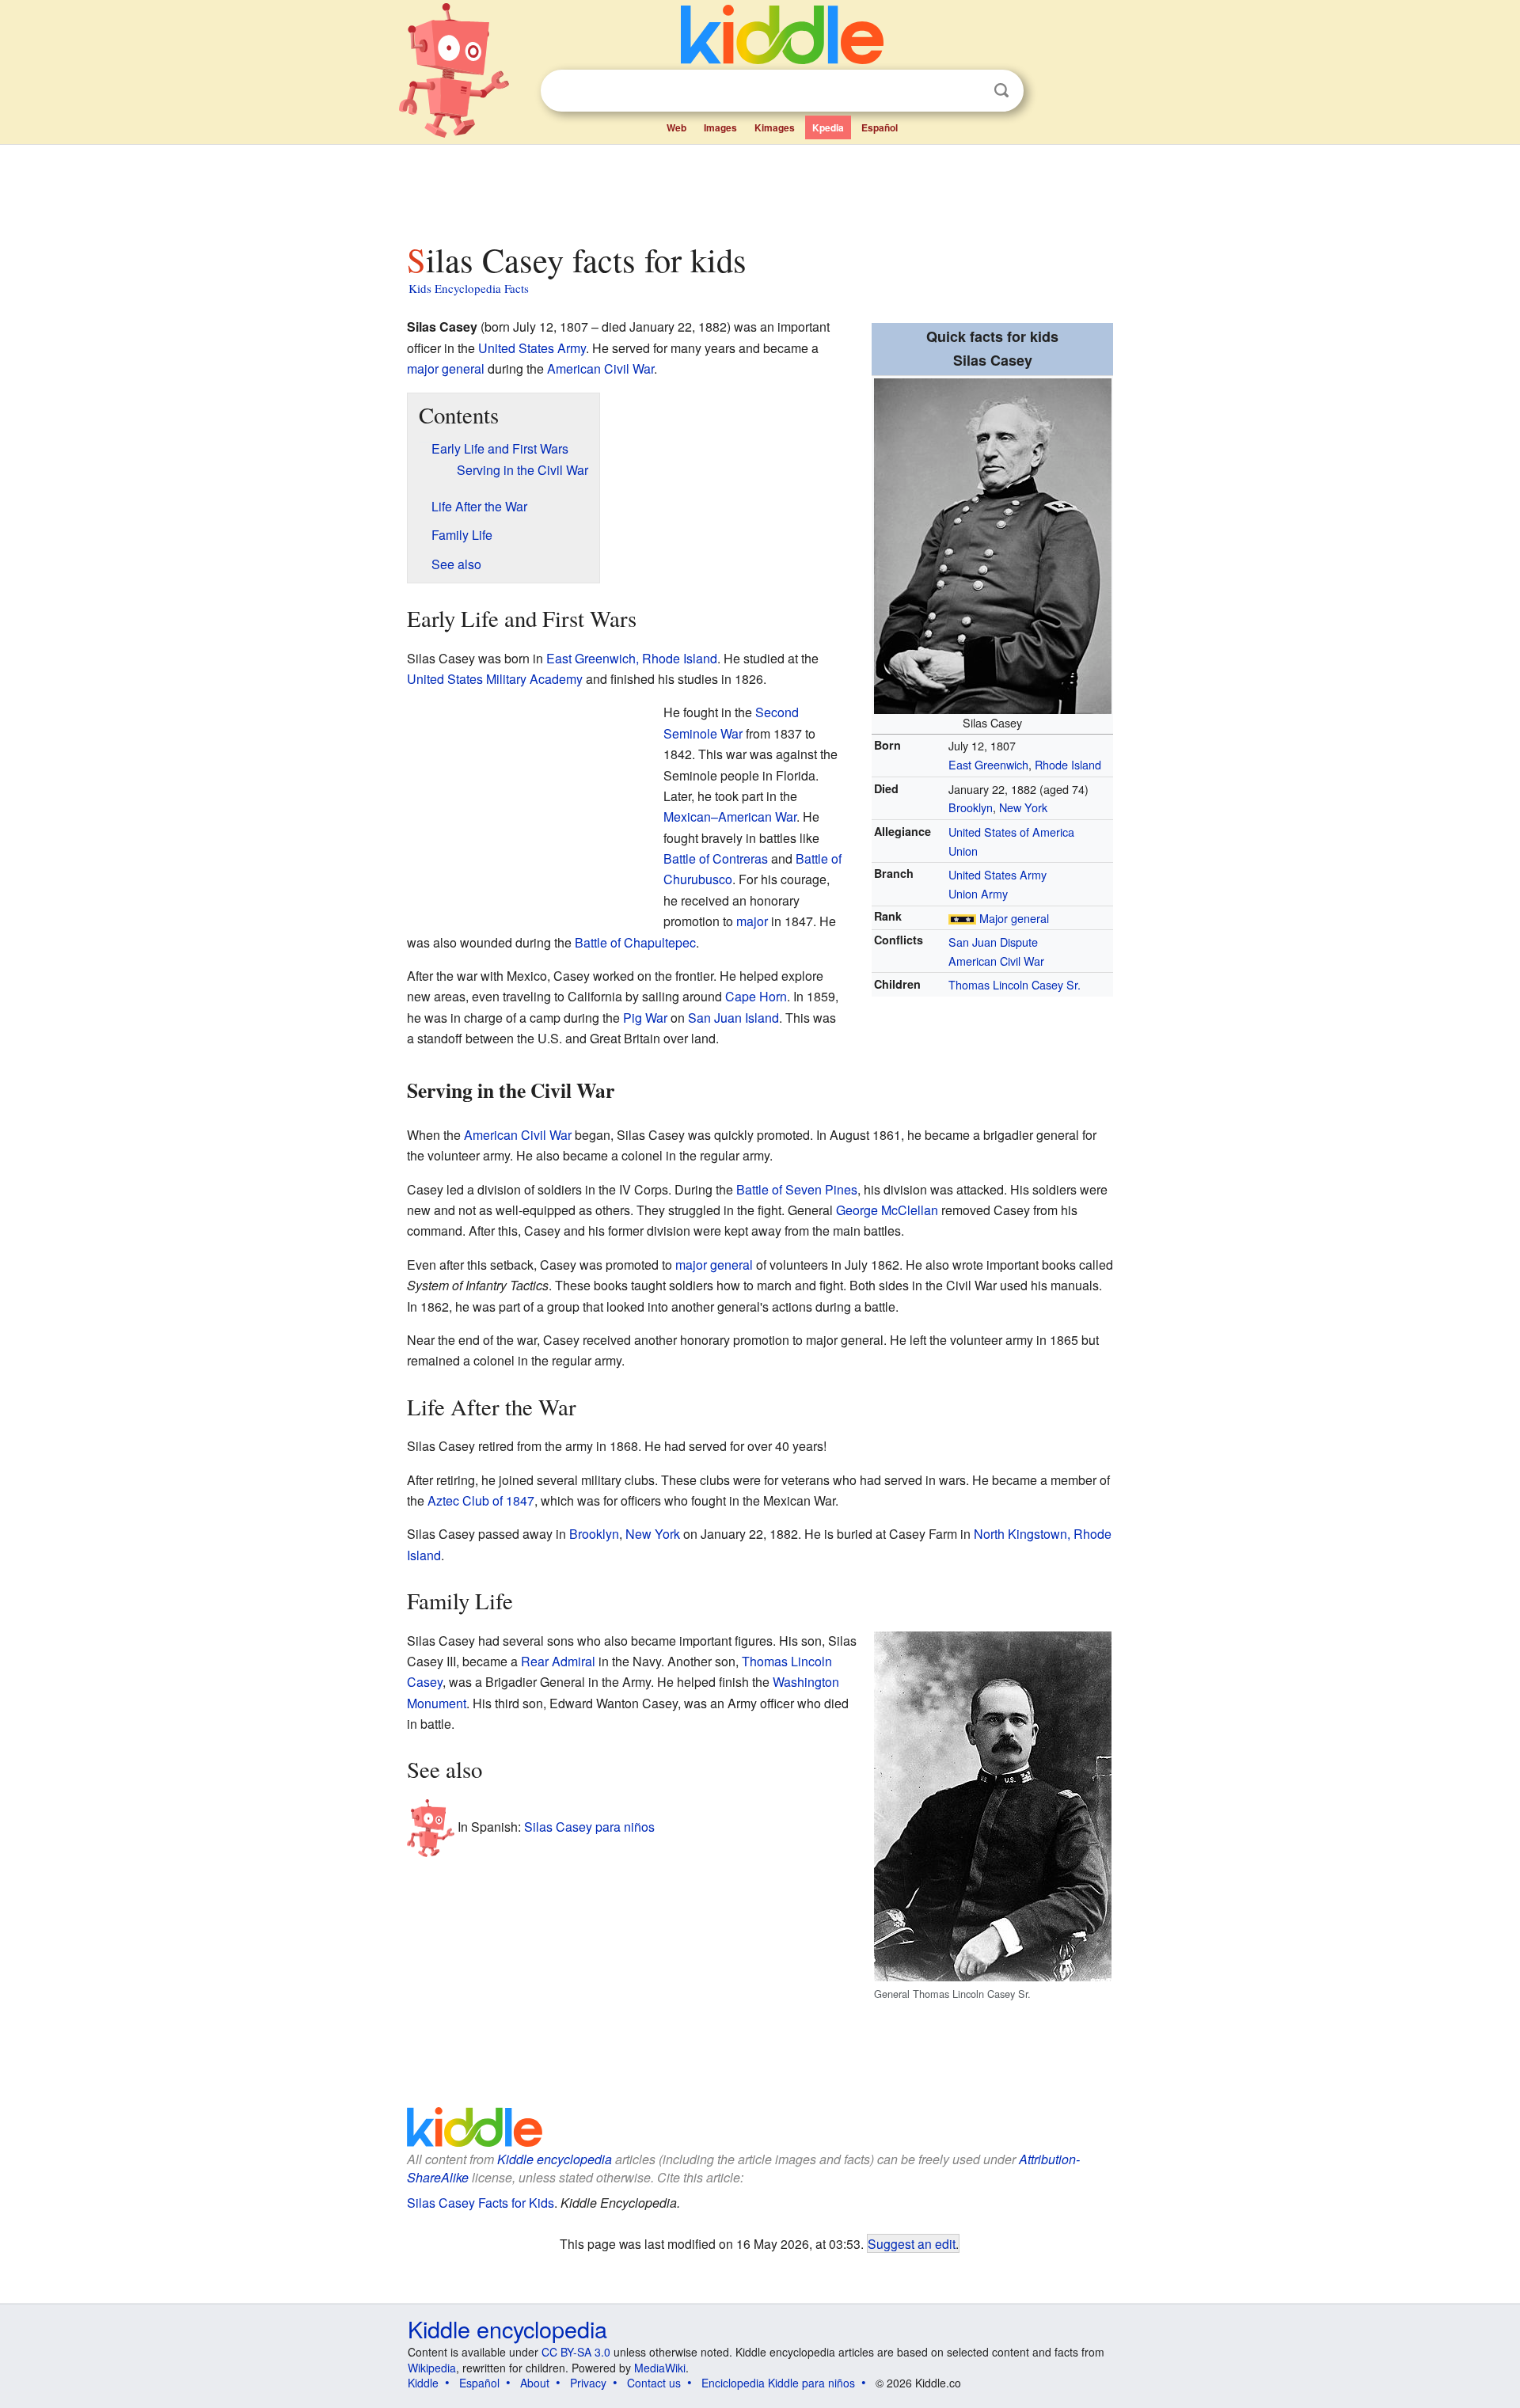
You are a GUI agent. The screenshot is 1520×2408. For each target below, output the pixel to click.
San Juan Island (733, 1018)
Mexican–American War (730, 817)
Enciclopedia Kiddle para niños (778, 2383)
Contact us (654, 2383)
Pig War (645, 1018)
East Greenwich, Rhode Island (632, 658)
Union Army (978, 893)
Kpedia (828, 127)
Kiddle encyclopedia (507, 2328)
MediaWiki (660, 2368)
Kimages (775, 127)
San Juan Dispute (993, 942)
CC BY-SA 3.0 (576, 2352)
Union (963, 851)
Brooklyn (971, 807)
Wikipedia (432, 2368)
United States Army (997, 874)
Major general (1014, 918)
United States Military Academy (495, 679)
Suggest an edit (912, 2243)
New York (1023, 807)
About (535, 2383)
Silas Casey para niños (589, 1827)
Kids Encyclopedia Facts (469, 288)
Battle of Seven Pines (797, 1189)
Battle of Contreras (716, 858)
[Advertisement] (759, 189)
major (752, 921)
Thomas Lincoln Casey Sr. (1015, 984)
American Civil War (996, 961)
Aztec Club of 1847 (481, 1500)
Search (1001, 91)
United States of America (1011, 832)
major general (446, 368)
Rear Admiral (558, 1661)
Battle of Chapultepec (635, 942)
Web (676, 127)
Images (720, 127)
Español (880, 127)
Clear (969, 91)
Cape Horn (756, 996)
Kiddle (423, 2383)
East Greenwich (988, 764)
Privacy (588, 2383)
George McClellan (887, 1210)
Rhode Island (1068, 764)
